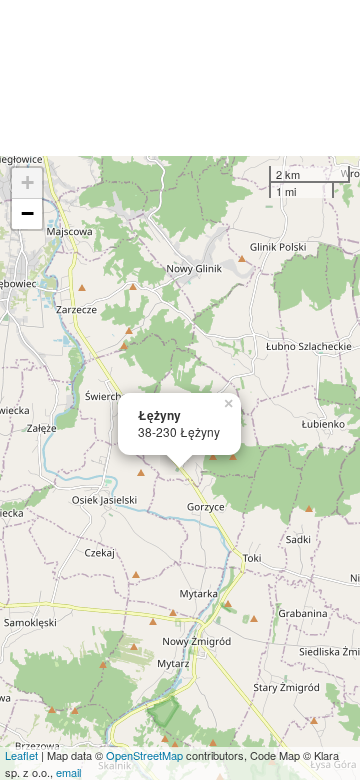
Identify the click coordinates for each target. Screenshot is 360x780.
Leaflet (21, 755)
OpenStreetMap (144, 755)
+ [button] (27, 182)
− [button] (27, 213)
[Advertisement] (180, 78)
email (68, 772)
